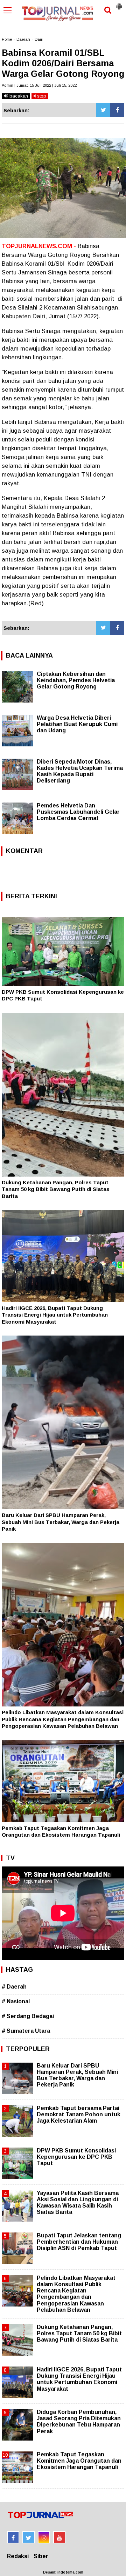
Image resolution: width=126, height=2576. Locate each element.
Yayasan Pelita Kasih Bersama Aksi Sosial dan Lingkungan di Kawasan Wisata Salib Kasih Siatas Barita (78, 2203)
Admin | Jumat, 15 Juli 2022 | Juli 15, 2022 (39, 85)
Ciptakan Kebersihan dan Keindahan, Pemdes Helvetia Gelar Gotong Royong (76, 680)
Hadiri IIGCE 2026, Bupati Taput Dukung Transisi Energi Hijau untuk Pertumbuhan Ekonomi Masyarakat (55, 1315)
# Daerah (14, 1987)
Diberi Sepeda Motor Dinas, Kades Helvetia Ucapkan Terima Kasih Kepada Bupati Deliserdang (80, 771)
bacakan (18, 96)
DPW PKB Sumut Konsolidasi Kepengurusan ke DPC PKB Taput (76, 2157)
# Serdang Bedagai (28, 2016)
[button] (119, 4)
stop (41, 96)
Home (7, 39)
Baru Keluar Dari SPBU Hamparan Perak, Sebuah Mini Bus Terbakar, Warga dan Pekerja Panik (61, 1522)
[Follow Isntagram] (44, 2537)
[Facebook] (117, 110)
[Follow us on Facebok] (13, 2537)
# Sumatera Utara (26, 2031)
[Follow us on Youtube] (59, 2537)
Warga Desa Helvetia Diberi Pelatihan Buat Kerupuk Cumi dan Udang (77, 724)
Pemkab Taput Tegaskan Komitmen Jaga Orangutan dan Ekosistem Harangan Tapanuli (79, 2461)
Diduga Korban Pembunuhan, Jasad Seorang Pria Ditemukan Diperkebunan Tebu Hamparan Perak (79, 2422)
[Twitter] (103, 110)
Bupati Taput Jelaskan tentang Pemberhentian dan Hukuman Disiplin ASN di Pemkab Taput (79, 2242)
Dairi (39, 39)
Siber (41, 2556)
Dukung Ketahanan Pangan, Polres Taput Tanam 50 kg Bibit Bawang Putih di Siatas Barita (56, 1189)
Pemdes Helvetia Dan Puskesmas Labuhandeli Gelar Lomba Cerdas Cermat (78, 812)
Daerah (23, 39)
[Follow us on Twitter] (29, 2537)
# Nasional (16, 2001)
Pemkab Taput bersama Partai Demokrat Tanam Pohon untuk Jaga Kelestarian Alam (79, 2114)
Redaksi (18, 2556)
